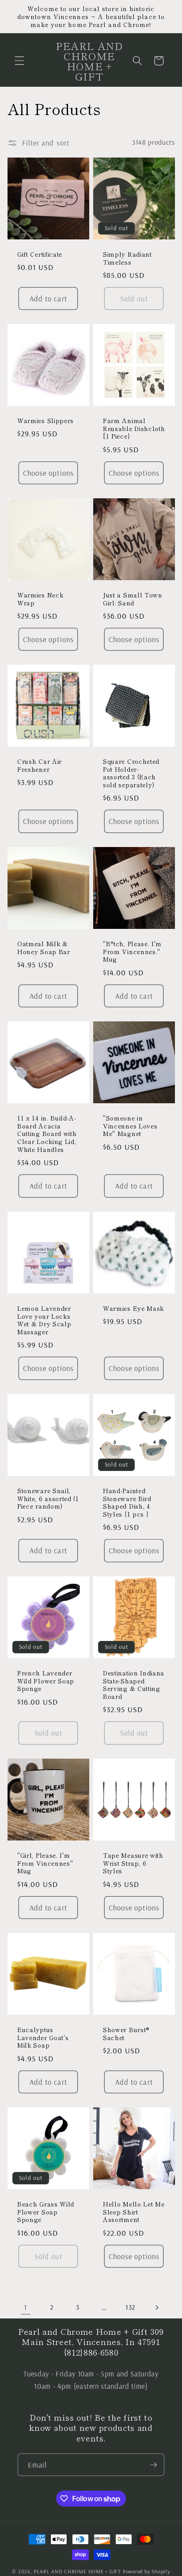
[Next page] (156, 2307)
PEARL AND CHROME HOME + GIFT (77, 2571)
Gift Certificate (40, 254)
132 (130, 2307)
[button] (19, 61)
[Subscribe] (153, 2465)
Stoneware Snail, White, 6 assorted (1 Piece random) (48, 1499)
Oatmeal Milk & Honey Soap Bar (44, 948)
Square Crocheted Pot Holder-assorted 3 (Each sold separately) (131, 773)
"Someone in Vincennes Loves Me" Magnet (130, 1126)
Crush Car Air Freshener (40, 766)
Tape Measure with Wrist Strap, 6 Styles (133, 1863)
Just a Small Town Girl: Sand (133, 599)
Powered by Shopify (146, 2571)
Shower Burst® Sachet (126, 2034)
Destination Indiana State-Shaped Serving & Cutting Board (134, 1685)
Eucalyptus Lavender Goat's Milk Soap (43, 2038)
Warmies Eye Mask (133, 1309)
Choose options (48, 473)
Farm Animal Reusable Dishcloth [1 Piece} (134, 429)
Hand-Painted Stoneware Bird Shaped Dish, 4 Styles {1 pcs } (127, 1503)
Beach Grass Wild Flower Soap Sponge (46, 2212)
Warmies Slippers (45, 421)
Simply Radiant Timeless (127, 258)
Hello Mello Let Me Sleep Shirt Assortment (134, 2212)
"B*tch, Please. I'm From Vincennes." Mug (132, 952)
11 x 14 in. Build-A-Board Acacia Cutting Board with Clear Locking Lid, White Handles (47, 1134)
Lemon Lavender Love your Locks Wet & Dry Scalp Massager (44, 1320)
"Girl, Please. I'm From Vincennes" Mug (45, 1863)
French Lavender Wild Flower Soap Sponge (46, 1681)
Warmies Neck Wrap (40, 599)
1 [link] (25, 2307)
